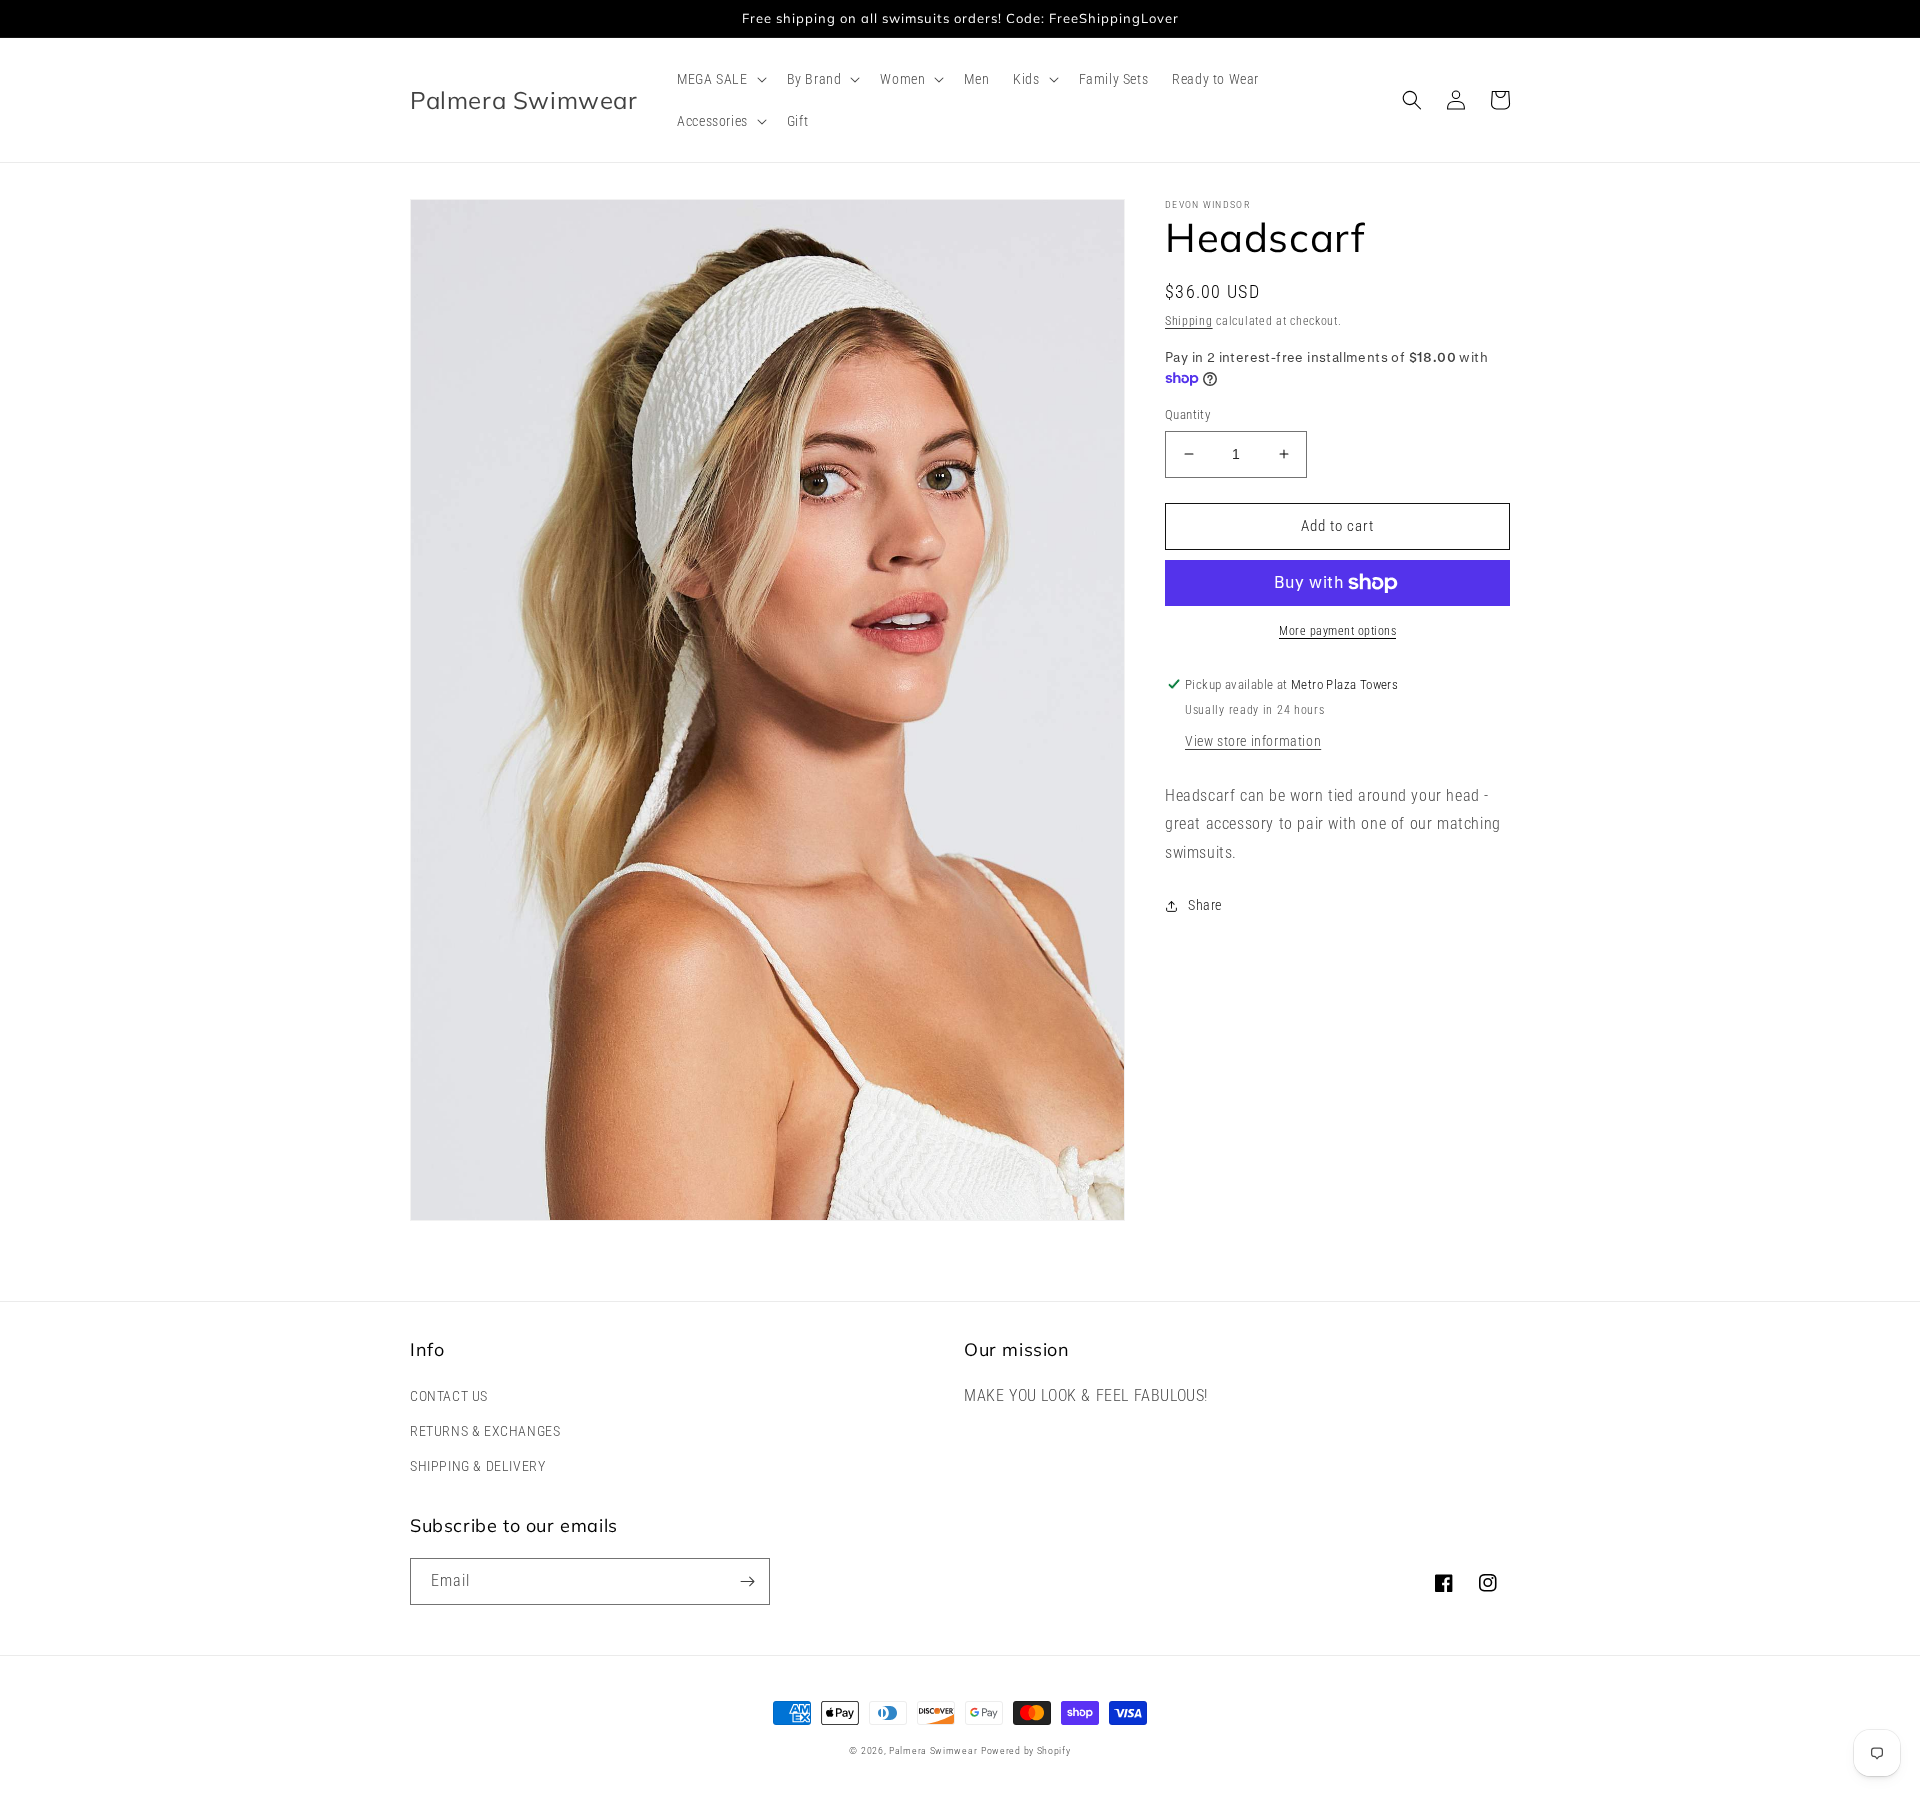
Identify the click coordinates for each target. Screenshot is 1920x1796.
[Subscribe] (747, 1581)
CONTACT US (449, 1396)
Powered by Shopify (1026, 1750)
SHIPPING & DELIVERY (477, 1466)
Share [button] (1205, 905)
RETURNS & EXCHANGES (485, 1431)
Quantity (1187, 414)
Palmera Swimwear (933, 1750)
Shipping (1189, 321)
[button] (719, 79)
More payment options (1337, 631)
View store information (1253, 741)
